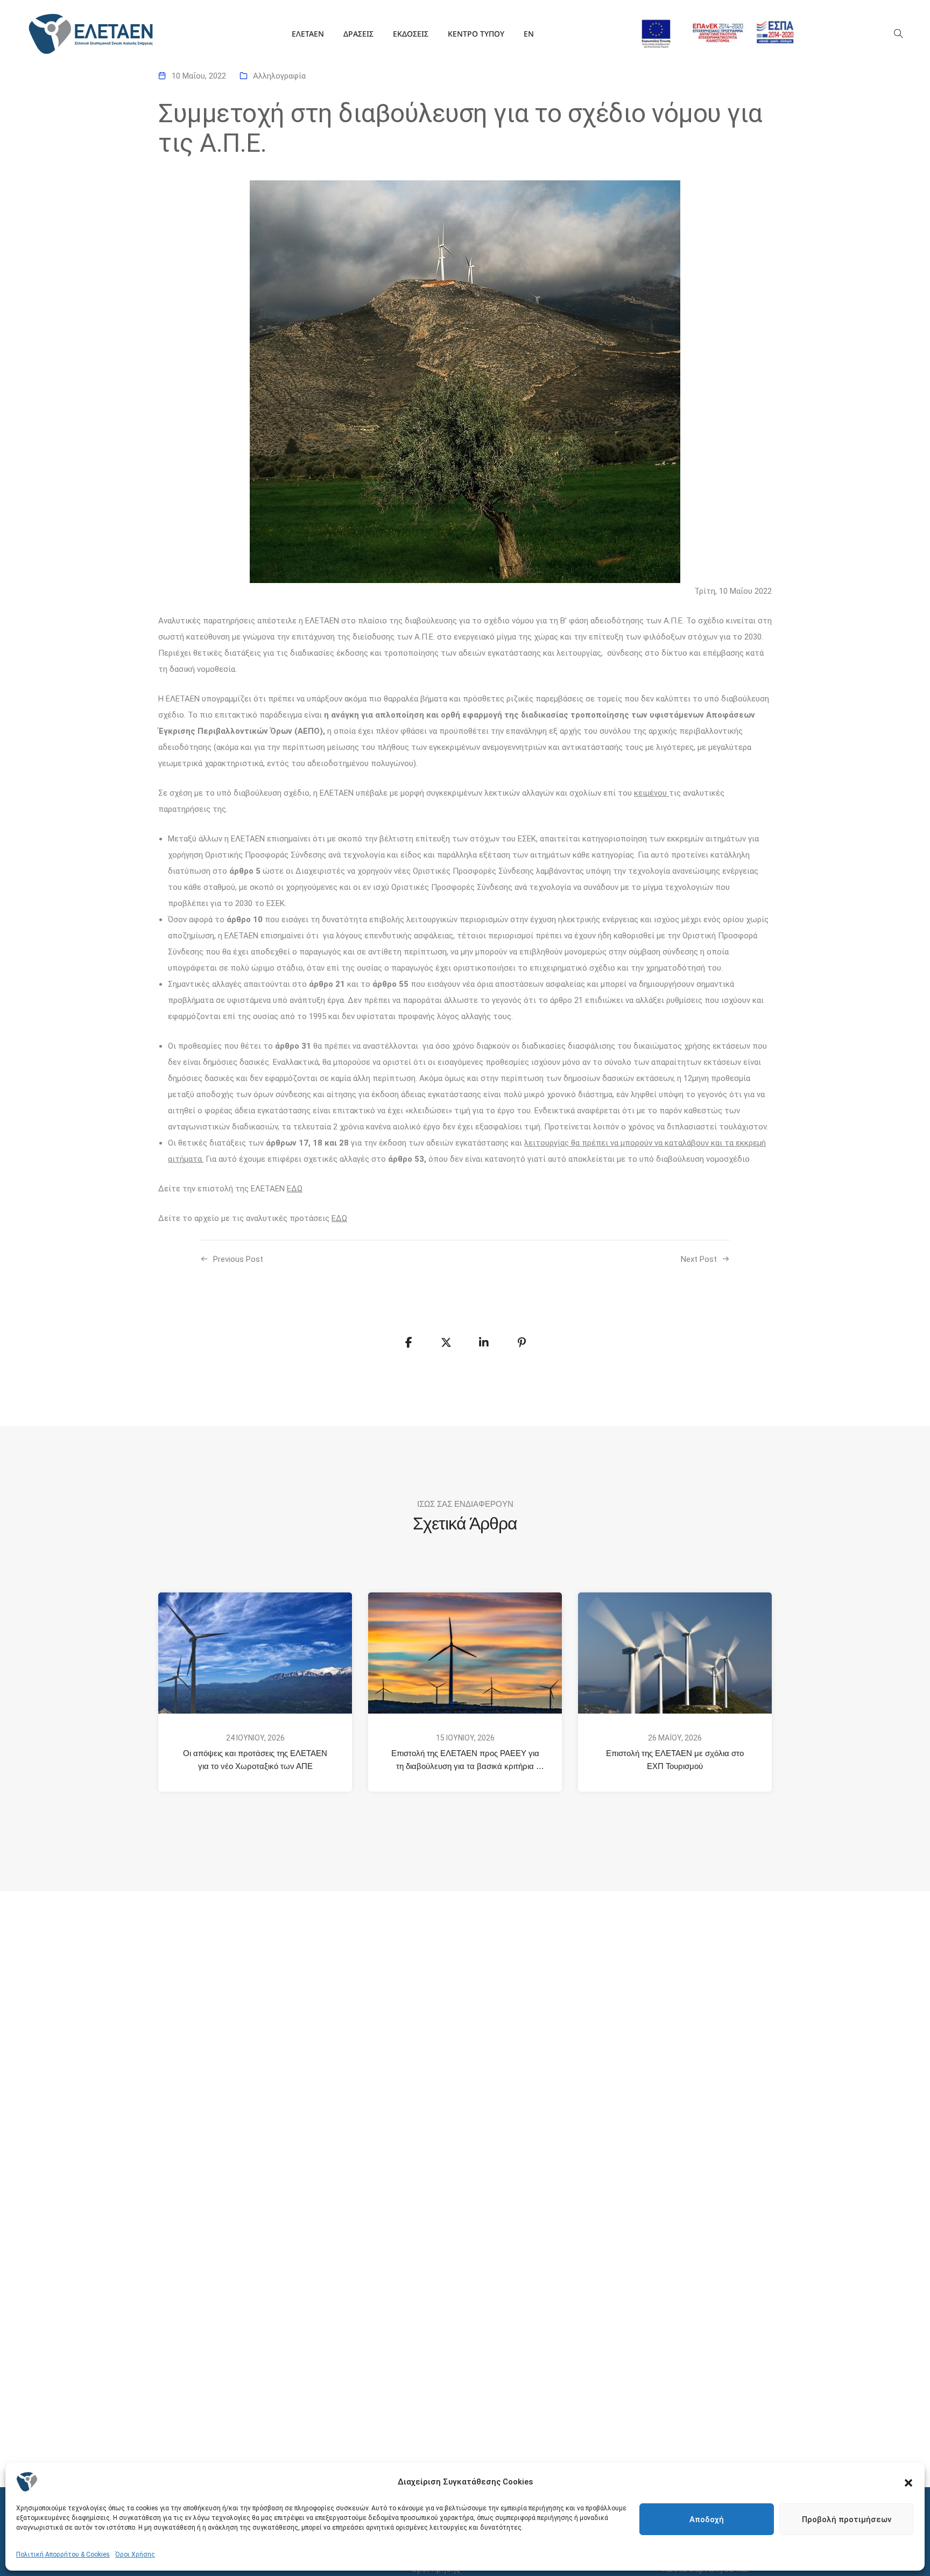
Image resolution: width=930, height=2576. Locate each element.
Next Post (699, 1259)
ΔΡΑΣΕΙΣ (358, 34)
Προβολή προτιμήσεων (847, 2519)
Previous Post (238, 1259)
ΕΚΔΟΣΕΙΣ (411, 34)
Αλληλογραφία (279, 76)
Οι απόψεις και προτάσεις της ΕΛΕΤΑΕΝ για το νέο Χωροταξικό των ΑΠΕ (256, 1760)
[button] (908, 2482)
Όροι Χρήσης (135, 2554)
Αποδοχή (707, 2519)
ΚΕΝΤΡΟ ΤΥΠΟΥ (476, 34)
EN (529, 34)
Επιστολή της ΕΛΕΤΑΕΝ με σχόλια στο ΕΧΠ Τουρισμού (676, 1760)
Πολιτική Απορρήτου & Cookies (63, 2554)
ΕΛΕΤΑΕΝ (308, 34)
